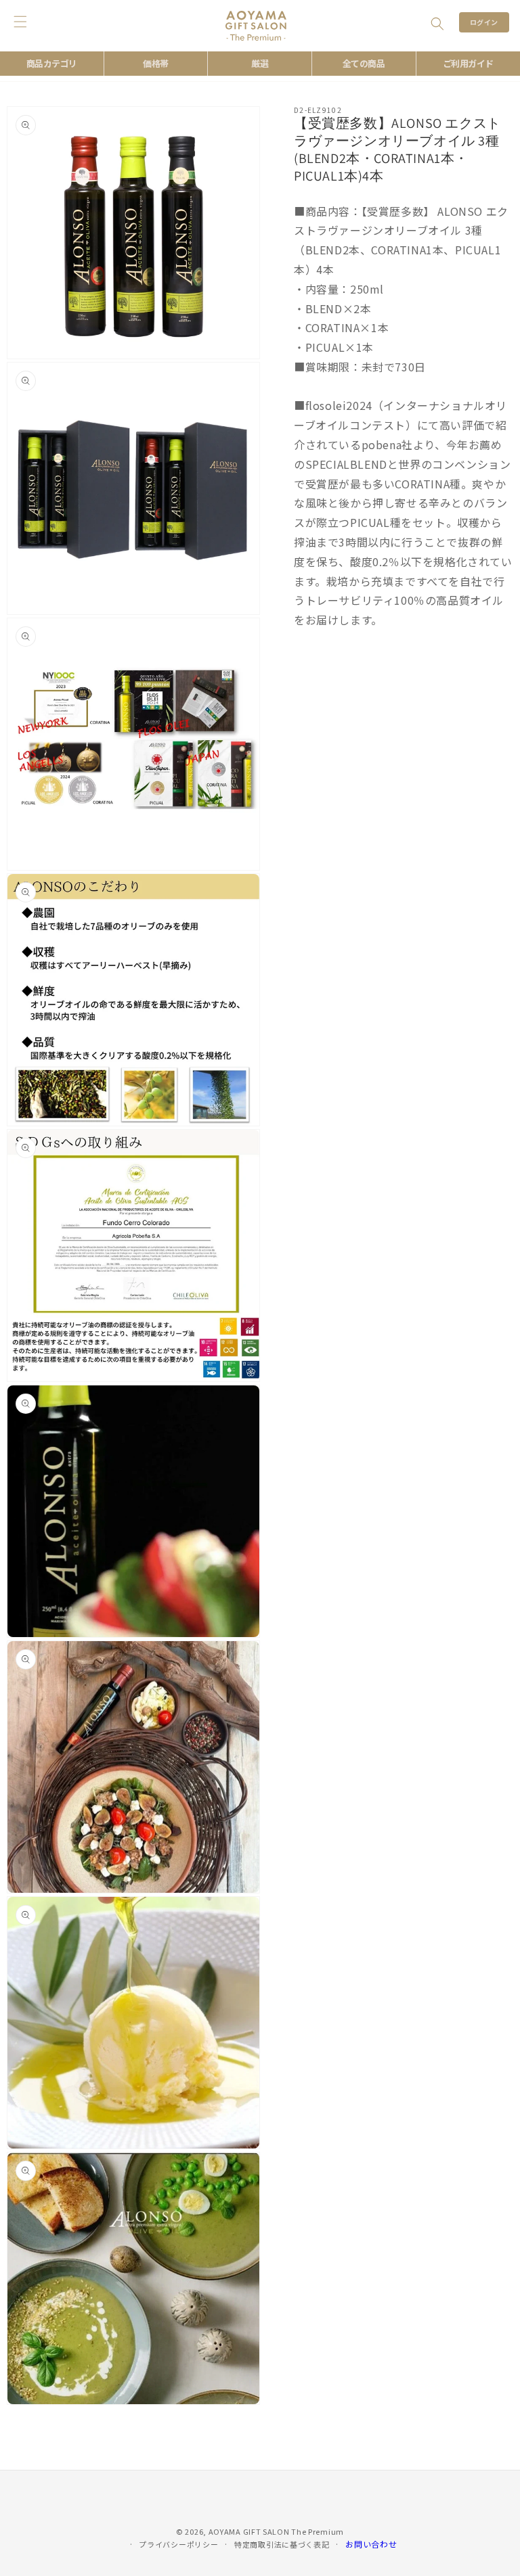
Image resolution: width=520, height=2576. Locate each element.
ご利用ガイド (468, 63)
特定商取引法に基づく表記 (282, 2544)
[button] (437, 24)
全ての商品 (364, 63)
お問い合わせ (371, 2544)
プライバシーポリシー (178, 2544)
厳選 (260, 63)
